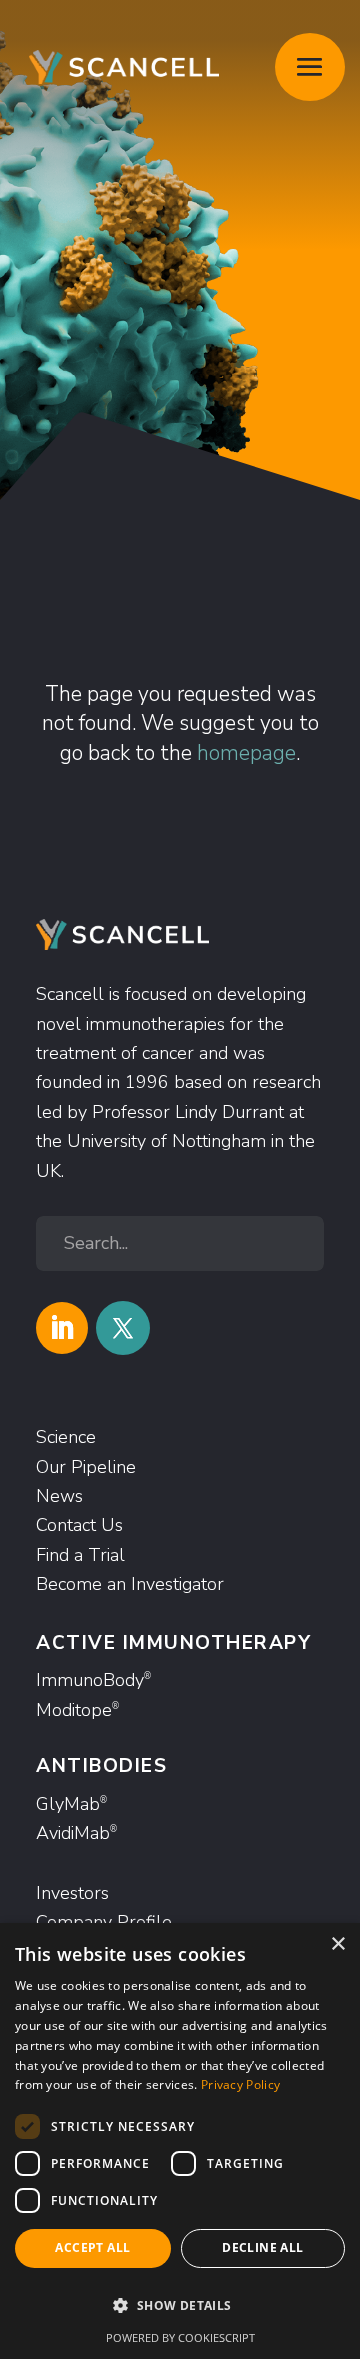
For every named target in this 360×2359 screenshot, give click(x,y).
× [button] (337, 1944)
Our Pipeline (86, 1467)
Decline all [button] (262, 2247)
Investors (72, 1893)
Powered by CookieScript (180, 2337)
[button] (180, 2305)
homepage (246, 753)
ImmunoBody (93, 1680)
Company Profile (104, 1922)
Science (66, 1437)
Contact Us (79, 1525)
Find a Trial (80, 1555)
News (59, 1496)
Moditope (77, 1710)
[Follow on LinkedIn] (62, 1328)
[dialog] (180, 2141)
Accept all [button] (92, 2247)
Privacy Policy (240, 2084)
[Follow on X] (123, 1328)
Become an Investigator (130, 1584)
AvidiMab (76, 1833)
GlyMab (71, 1804)
